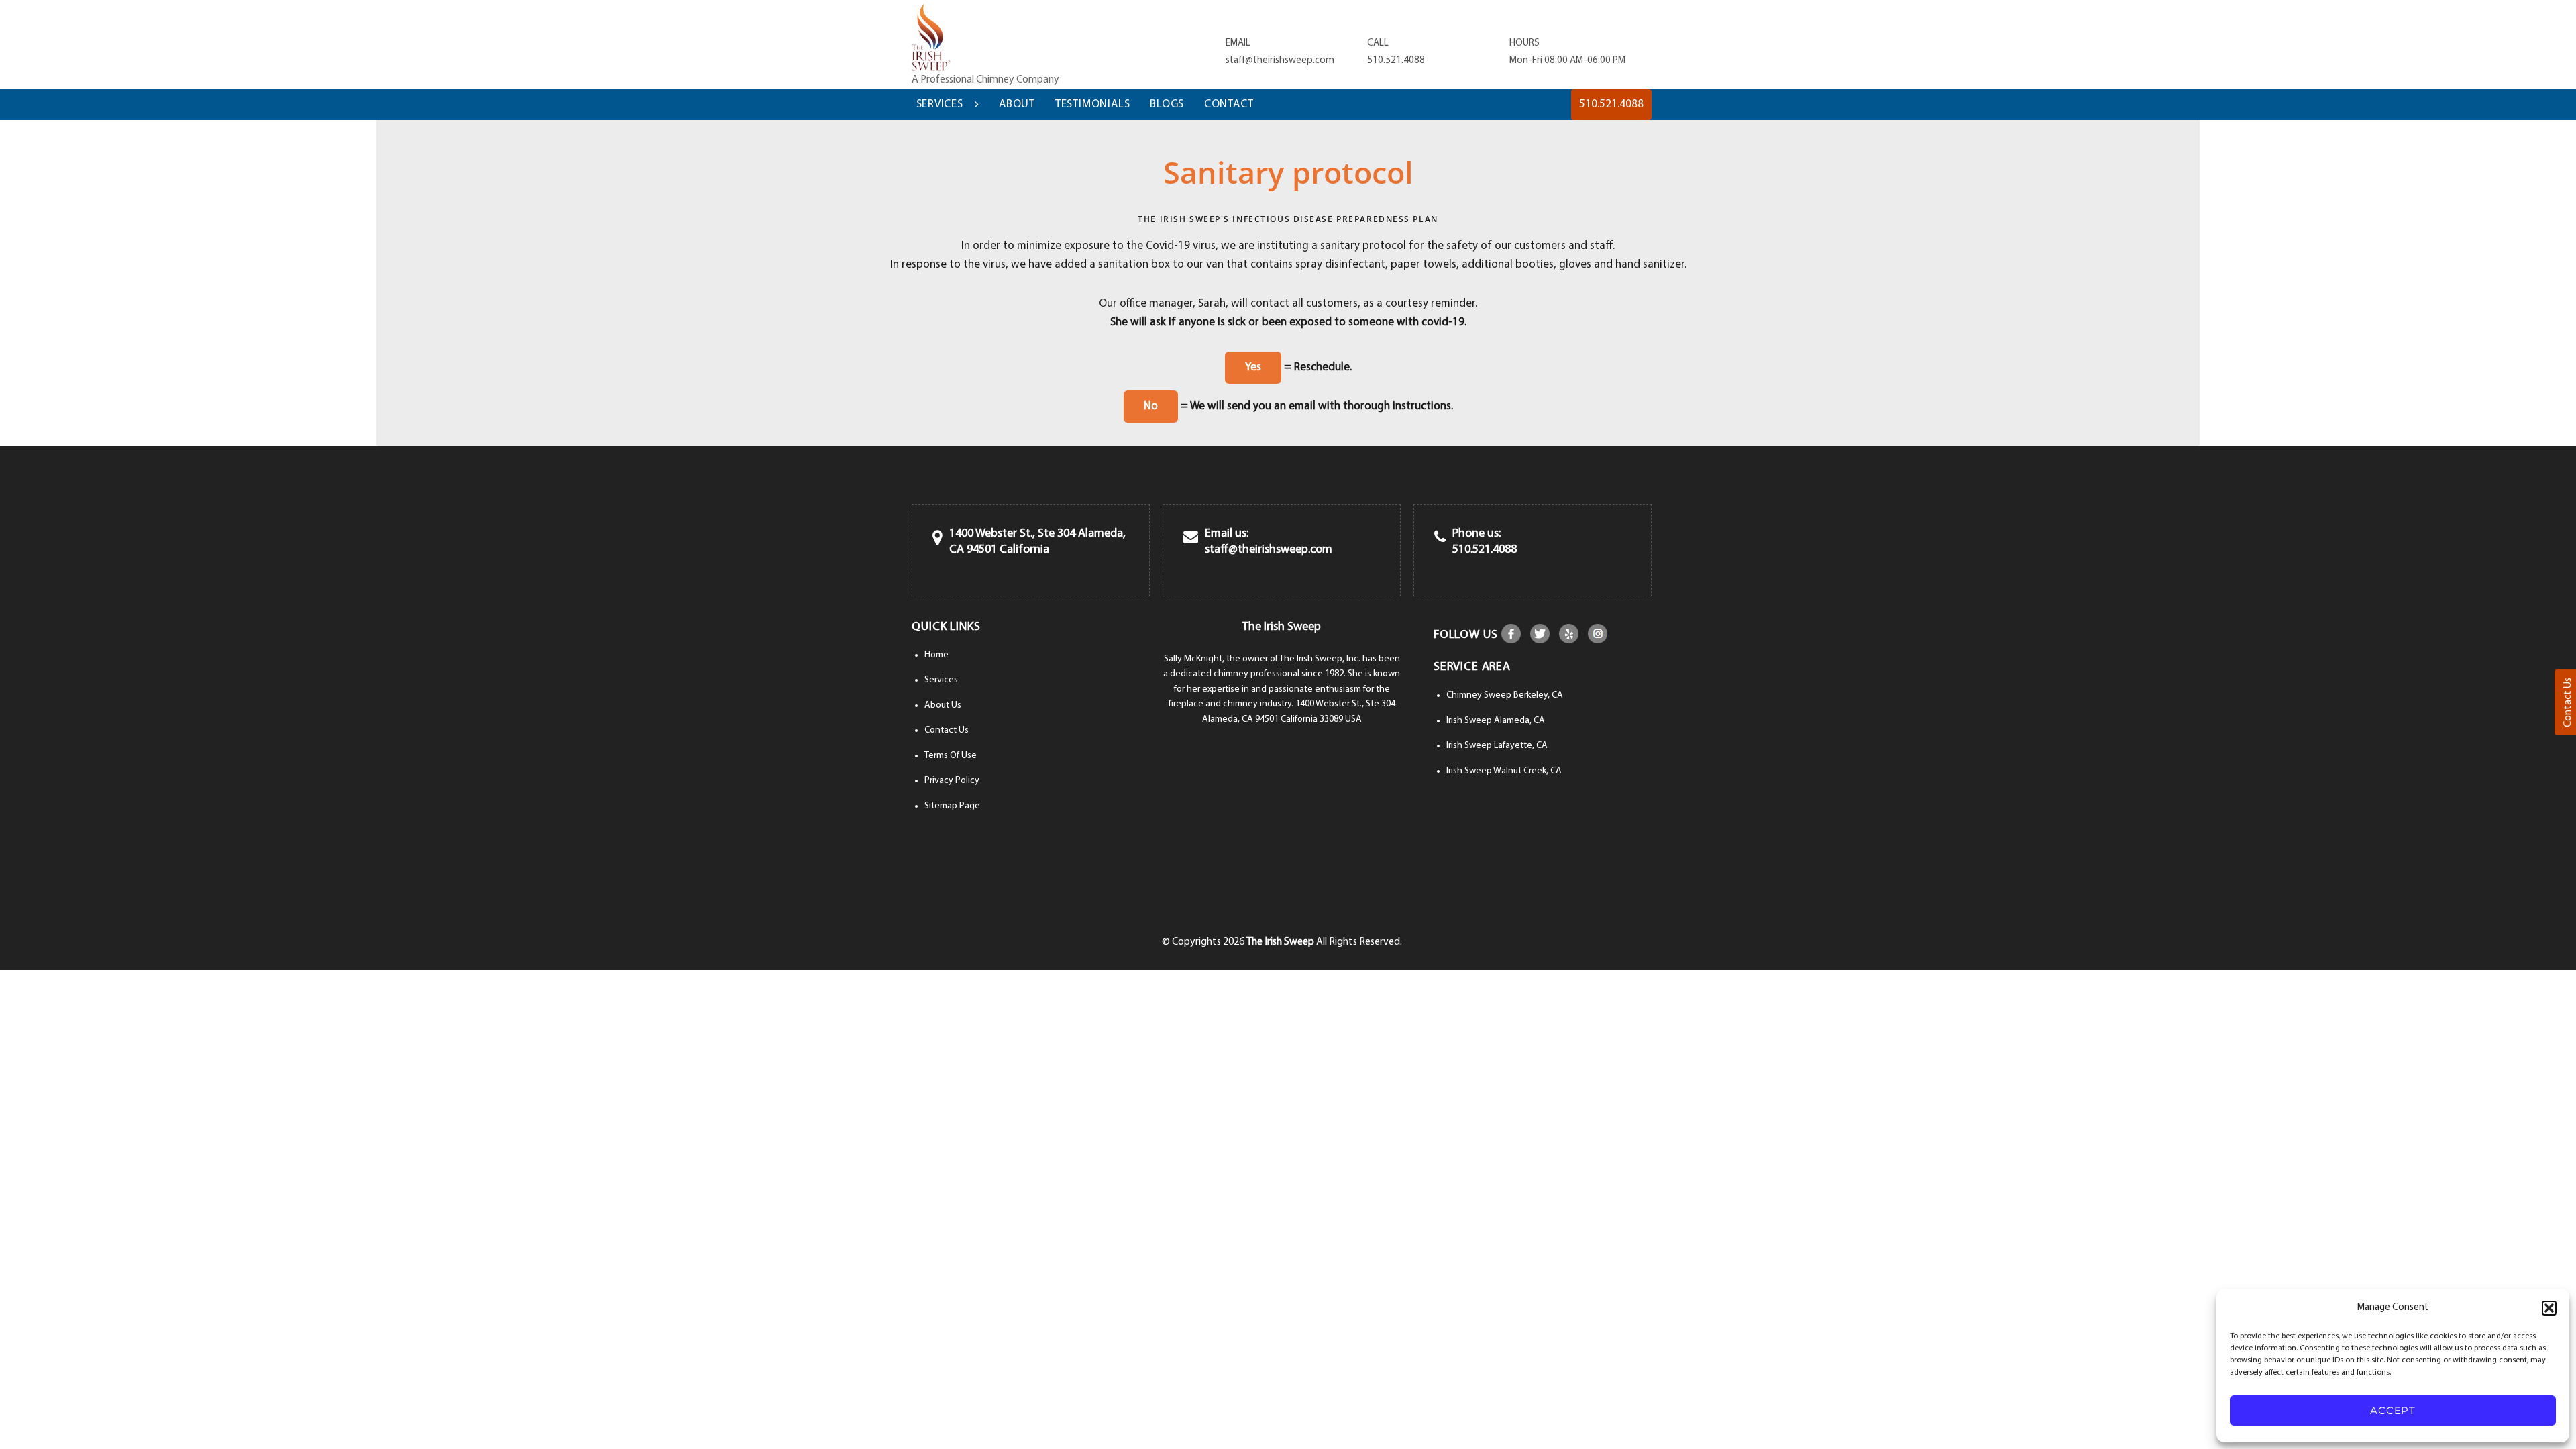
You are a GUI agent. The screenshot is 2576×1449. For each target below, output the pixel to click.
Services (940, 104)
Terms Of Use (951, 756)
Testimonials (1093, 104)
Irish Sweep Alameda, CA (1496, 721)
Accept (2393, 1410)
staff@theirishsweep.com (1280, 61)
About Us (943, 705)
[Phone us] (1440, 538)
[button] (2549, 1308)
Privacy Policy (952, 781)
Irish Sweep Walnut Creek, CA (1504, 771)
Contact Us (947, 730)
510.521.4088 (1396, 61)
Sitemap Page (952, 806)
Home (936, 655)
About (1017, 104)
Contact (1229, 104)
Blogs (1167, 104)
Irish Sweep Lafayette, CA (1497, 746)
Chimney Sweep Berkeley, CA (1505, 695)
